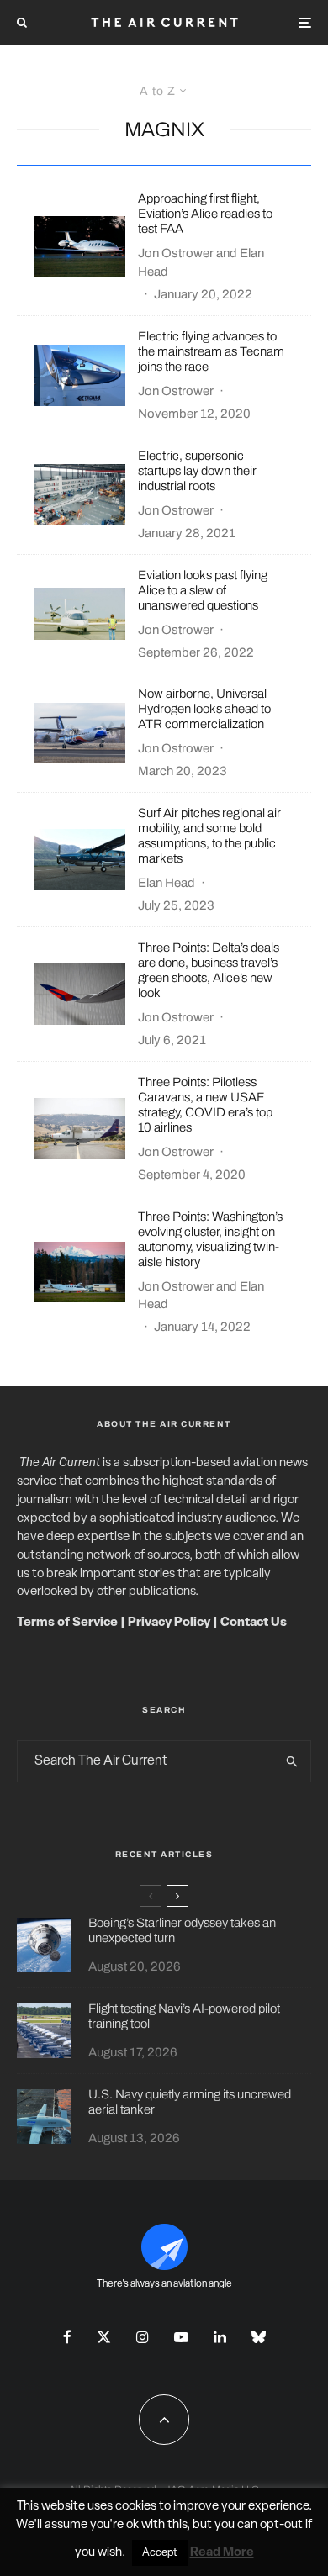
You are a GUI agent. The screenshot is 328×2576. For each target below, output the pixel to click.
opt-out (281, 2525)
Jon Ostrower (176, 253)
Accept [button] (160, 2553)
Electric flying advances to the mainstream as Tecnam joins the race (211, 351)
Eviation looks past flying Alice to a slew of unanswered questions (203, 590)
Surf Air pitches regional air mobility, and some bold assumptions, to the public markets (209, 836)
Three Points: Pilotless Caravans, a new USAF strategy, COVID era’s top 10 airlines (205, 1105)
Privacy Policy (169, 1623)
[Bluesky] (259, 2337)
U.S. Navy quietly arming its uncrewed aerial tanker (190, 2102)
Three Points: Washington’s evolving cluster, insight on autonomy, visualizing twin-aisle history (210, 1239)
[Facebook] (67, 2337)
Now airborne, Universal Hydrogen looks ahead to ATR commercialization (204, 709)
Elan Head (167, 883)
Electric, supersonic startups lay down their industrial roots (197, 471)
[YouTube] (181, 2337)
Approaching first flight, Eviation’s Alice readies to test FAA (205, 214)
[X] (104, 2337)
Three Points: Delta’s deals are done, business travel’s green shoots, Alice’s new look (209, 970)
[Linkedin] (220, 2337)
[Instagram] (143, 2337)
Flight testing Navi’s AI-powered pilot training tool (184, 2016)
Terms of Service (67, 1623)
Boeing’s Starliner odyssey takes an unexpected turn (182, 1930)
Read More (222, 2553)
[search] (292, 1761)
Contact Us (254, 1623)
